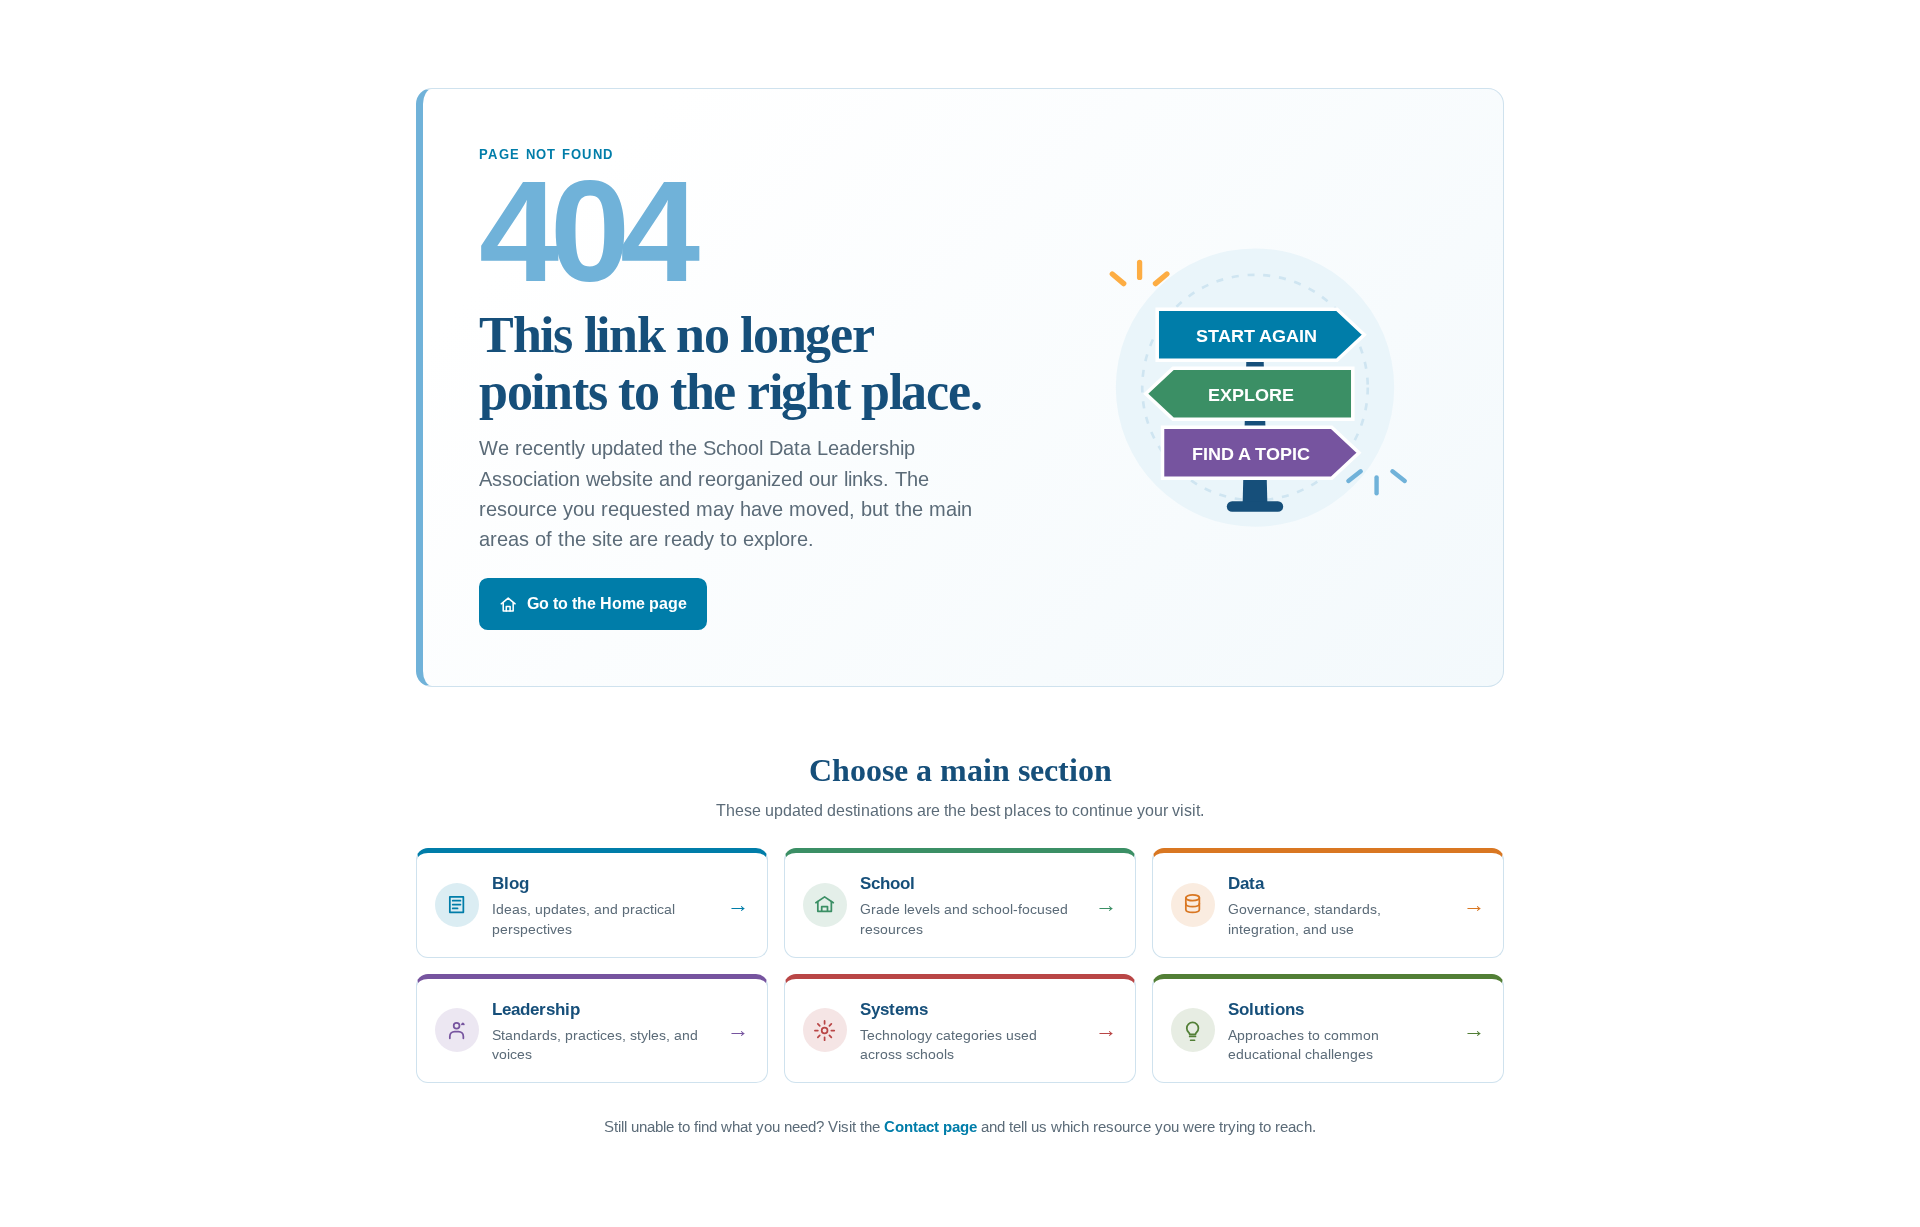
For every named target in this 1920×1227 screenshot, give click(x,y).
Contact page (930, 1126)
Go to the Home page (607, 603)
